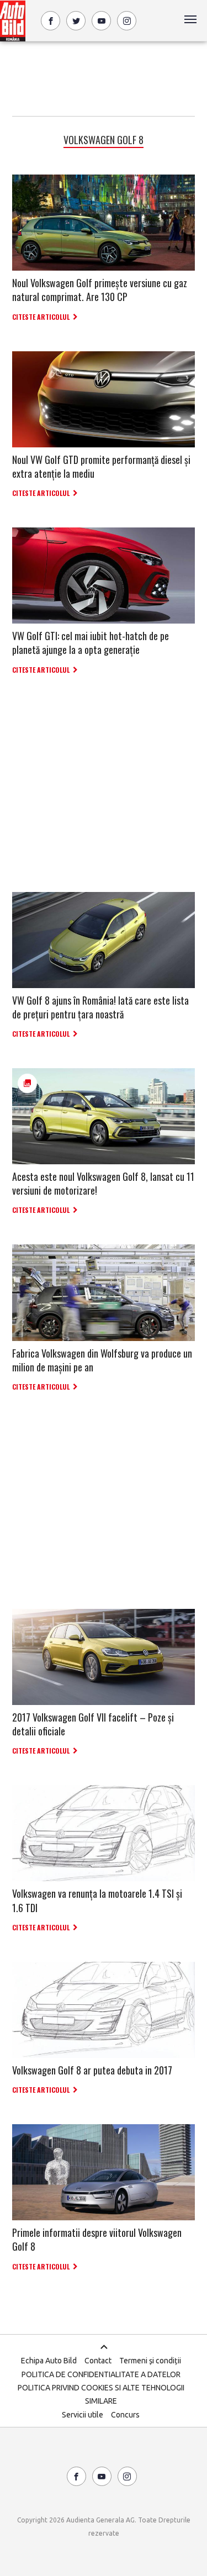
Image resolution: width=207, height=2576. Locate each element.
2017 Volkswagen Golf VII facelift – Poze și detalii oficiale (93, 1724)
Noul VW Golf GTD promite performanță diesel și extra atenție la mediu (101, 466)
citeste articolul (41, 317)
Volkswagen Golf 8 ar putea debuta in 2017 (92, 2070)
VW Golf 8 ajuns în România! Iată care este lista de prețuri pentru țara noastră (100, 1007)
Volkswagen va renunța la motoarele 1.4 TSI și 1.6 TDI (97, 1900)
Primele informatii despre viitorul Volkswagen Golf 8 (97, 2239)
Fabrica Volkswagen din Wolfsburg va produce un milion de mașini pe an (102, 1360)
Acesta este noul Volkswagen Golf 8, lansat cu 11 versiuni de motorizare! (103, 1183)
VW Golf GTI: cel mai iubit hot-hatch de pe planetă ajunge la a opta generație (91, 643)
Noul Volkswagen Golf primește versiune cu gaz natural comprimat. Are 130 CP (100, 290)
